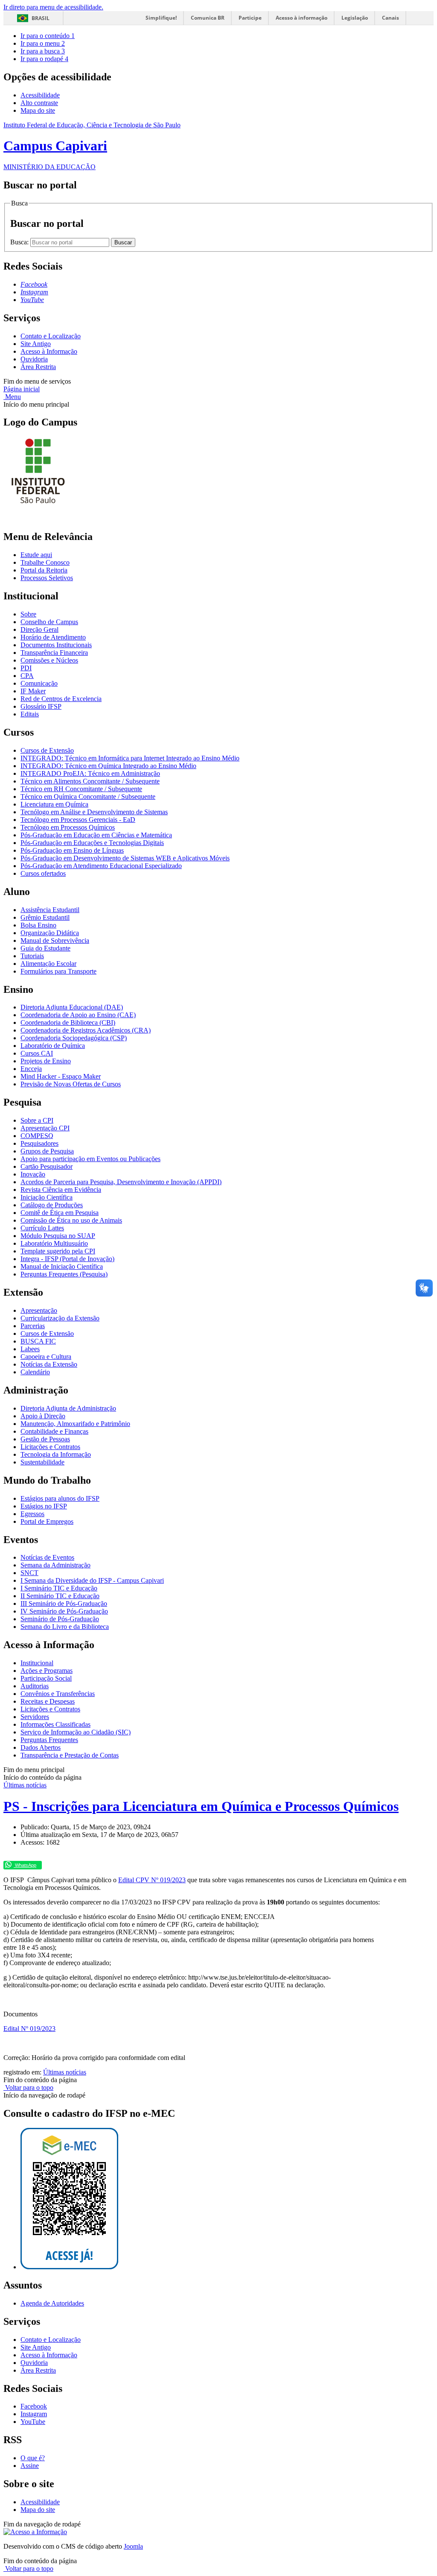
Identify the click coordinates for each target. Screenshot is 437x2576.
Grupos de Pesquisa (47, 1151)
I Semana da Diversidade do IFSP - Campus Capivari (92, 1580)
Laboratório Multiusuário (54, 1243)
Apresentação (39, 1310)
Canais (390, 18)
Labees (30, 1349)
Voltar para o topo (28, 2087)
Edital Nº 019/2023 (29, 2029)
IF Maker (33, 691)
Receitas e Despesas (48, 1701)
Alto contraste (39, 103)
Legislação (355, 18)
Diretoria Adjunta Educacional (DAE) (72, 1007)
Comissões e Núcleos (49, 660)
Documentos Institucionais (56, 645)
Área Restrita (38, 367)
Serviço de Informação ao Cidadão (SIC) (76, 1732)
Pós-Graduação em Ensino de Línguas (72, 850)
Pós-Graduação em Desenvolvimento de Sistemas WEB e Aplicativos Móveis (125, 858)
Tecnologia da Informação (56, 1454)
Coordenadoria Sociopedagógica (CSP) (74, 1038)
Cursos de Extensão (47, 750)
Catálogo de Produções (52, 1205)
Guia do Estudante (45, 948)
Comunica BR (208, 18)
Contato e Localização (51, 336)
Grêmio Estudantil (45, 917)
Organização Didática (50, 933)
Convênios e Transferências (58, 1694)
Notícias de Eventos (47, 1557)
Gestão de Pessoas (45, 1439)
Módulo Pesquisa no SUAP (58, 1236)
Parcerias (33, 1326)
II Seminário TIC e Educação (60, 1596)
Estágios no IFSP (44, 1506)
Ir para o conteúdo (48, 36)
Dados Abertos (41, 1747)
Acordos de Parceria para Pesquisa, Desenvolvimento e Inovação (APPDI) (121, 1182)
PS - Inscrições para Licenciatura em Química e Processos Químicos (201, 1806)
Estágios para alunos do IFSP (60, 1498)
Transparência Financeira (54, 653)
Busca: (20, 242)
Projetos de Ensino (46, 1061)
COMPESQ (37, 1136)
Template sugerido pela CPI (58, 1251)
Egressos (32, 1514)
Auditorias (35, 1686)
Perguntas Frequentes (49, 1740)
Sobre (28, 614)
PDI (26, 668)
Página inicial (22, 389)
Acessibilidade (40, 95)
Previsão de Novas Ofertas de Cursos (71, 1084)
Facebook (34, 2406)
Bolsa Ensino (38, 925)
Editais (30, 714)
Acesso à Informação (49, 351)
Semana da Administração (55, 1565)
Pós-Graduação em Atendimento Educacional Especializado (101, 866)
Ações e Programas (47, 1671)
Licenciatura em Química (54, 804)
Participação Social (46, 1678)
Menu (12, 397)
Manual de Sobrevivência (55, 940)
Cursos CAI (37, 1053)
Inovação (33, 1174)
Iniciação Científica (47, 1197)
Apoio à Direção (43, 1416)
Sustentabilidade (42, 1462)
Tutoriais (32, 956)
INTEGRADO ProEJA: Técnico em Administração (90, 773)
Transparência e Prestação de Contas (70, 1755)
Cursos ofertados (43, 873)
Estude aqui (36, 555)
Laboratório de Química (53, 1046)
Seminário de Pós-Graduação (60, 1619)
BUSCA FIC (38, 1341)
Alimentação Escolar (48, 964)
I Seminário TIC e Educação (59, 1588)
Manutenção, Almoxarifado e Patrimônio (75, 1424)
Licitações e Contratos (50, 1447)
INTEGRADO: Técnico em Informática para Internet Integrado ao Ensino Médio (130, 758)
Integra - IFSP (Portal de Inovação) (67, 1259)
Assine (30, 2466)
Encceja (31, 1069)
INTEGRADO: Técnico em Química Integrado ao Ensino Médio (108, 766)
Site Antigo (36, 344)
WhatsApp (25, 1865)
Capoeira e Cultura (46, 1357)
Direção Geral (39, 629)
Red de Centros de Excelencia (61, 699)
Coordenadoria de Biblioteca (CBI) (68, 1022)
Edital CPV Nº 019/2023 (152, 1880)
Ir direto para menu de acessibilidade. (53, 7)
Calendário (35, 1372)
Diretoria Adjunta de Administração (68, 1408)
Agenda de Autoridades (52, 2303)
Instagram (34, 2414)
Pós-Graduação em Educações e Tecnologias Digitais (92, 843)
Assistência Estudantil (50, 910)
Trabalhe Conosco (45, 562)
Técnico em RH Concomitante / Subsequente (81, 789)
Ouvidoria (34, 359)
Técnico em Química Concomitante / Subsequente (88, 797)
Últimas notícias (25, 1785)
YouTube (33, 2422)
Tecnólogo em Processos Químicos (68, 827)
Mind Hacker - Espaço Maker (61, 1076)
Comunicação (39, 683)
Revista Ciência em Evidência (61, 1190)
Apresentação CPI (45, 1128)
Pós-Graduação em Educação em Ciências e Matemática (96, 835)
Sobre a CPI (37, 1120)
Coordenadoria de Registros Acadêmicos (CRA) (86, 1030)
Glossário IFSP (41, 706)
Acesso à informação (302, 18)
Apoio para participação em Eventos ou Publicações (90, 1159)
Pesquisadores (39, 1143)
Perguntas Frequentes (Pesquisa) (64, 1274)
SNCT (29, 1573)
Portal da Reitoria (44, 570)
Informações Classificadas (55, 1724)
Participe (250, 18)
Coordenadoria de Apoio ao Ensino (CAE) (78, 1015)
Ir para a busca (43, 51)
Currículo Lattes (42, 1228)
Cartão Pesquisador (47, 1166)
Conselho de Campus (49, 622)
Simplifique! (161, 18)
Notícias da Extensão (49, 1364)
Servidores (35, 1717)
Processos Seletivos (47, 578)
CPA (27, 676)
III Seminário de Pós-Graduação (64, 1603)
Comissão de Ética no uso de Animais (71, 1220)
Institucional (37, 1663)
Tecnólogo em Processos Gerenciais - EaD (78, 820)
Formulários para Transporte (58, 971)
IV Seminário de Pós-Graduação (64, 1611)
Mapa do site (38, 110)
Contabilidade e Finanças (54, 1431)
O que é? (33, 2458)
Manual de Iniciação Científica (62, 1266)
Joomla (133, 2546)
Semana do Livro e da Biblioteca (65, 1627)
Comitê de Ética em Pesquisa (60, 1213)
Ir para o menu (43, 43)
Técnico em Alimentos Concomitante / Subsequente (90, 781)
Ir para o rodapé (44, 59)
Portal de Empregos (47, 1521)
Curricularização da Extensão (60, 1318)
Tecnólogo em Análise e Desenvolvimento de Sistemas (94, 812)
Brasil (41, 18)
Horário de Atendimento (53, 637)
